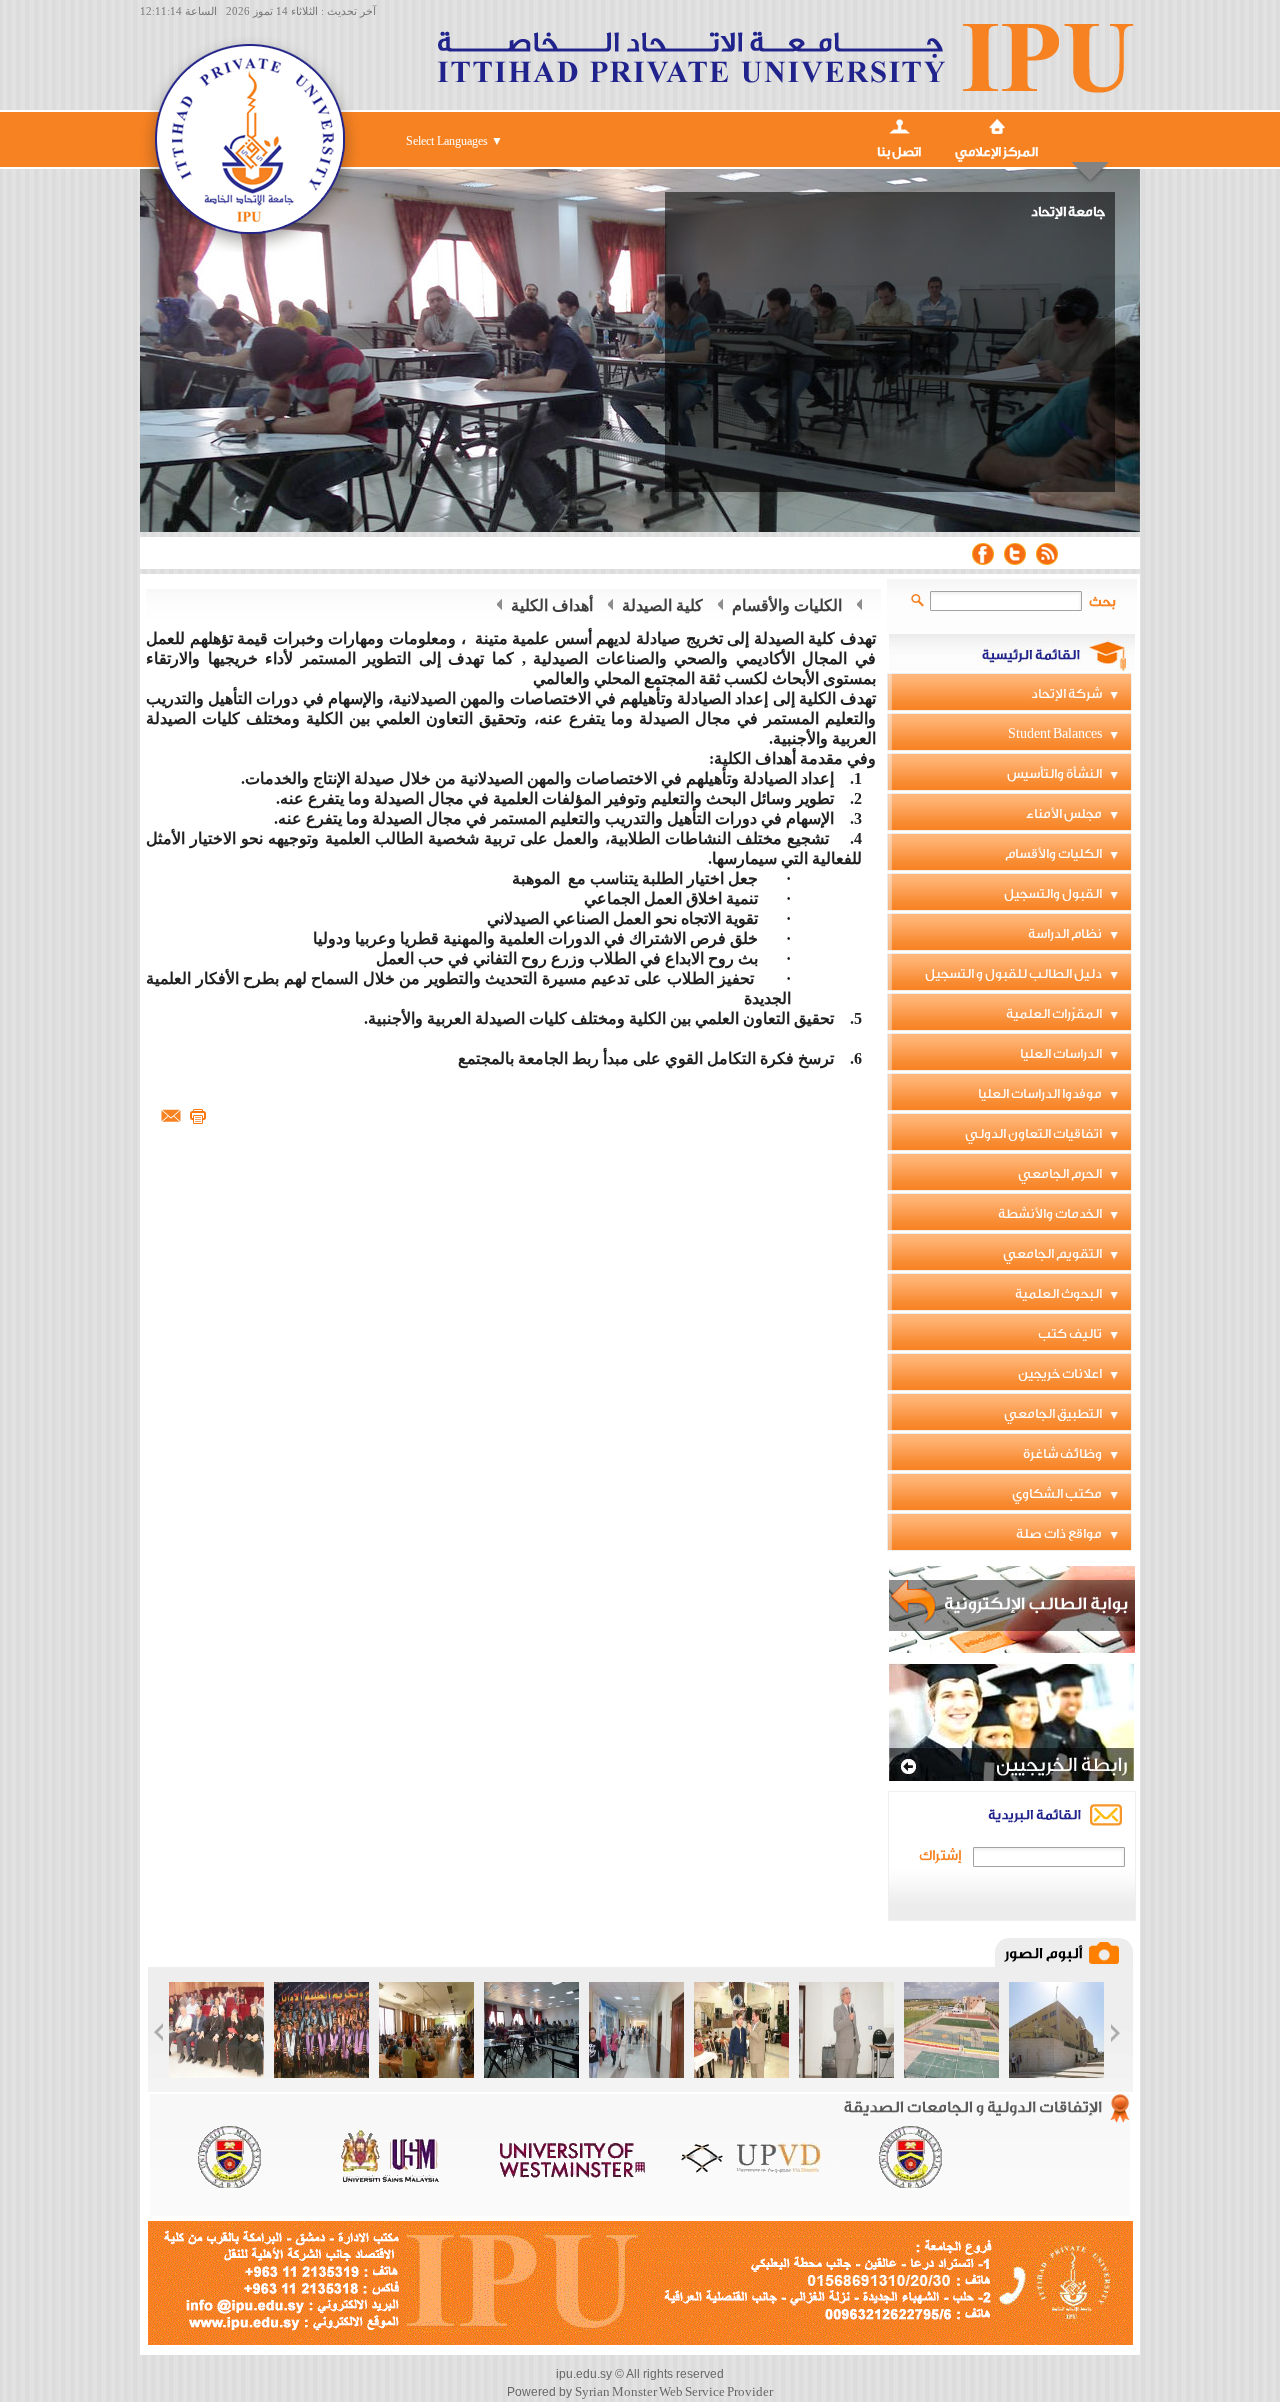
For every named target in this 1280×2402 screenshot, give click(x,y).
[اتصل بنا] (899, 124)
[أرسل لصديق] (171, 1115)
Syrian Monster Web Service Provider (674, 2392)
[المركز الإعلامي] (996, 124)
